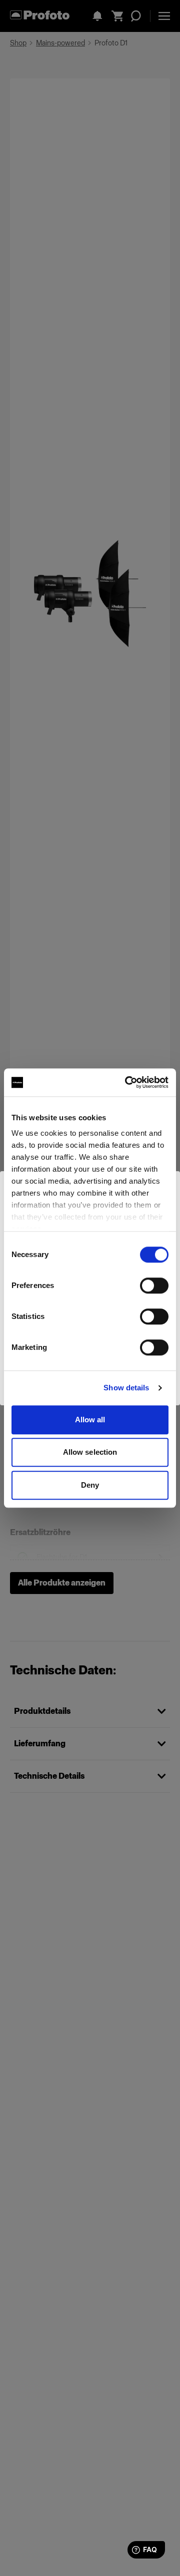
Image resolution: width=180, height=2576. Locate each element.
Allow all (90, 1420)
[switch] (154, 1286)
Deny (90, 1485)
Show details (126, 1388)
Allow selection (90, 1452)
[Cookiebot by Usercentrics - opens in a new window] (127, 1082)
